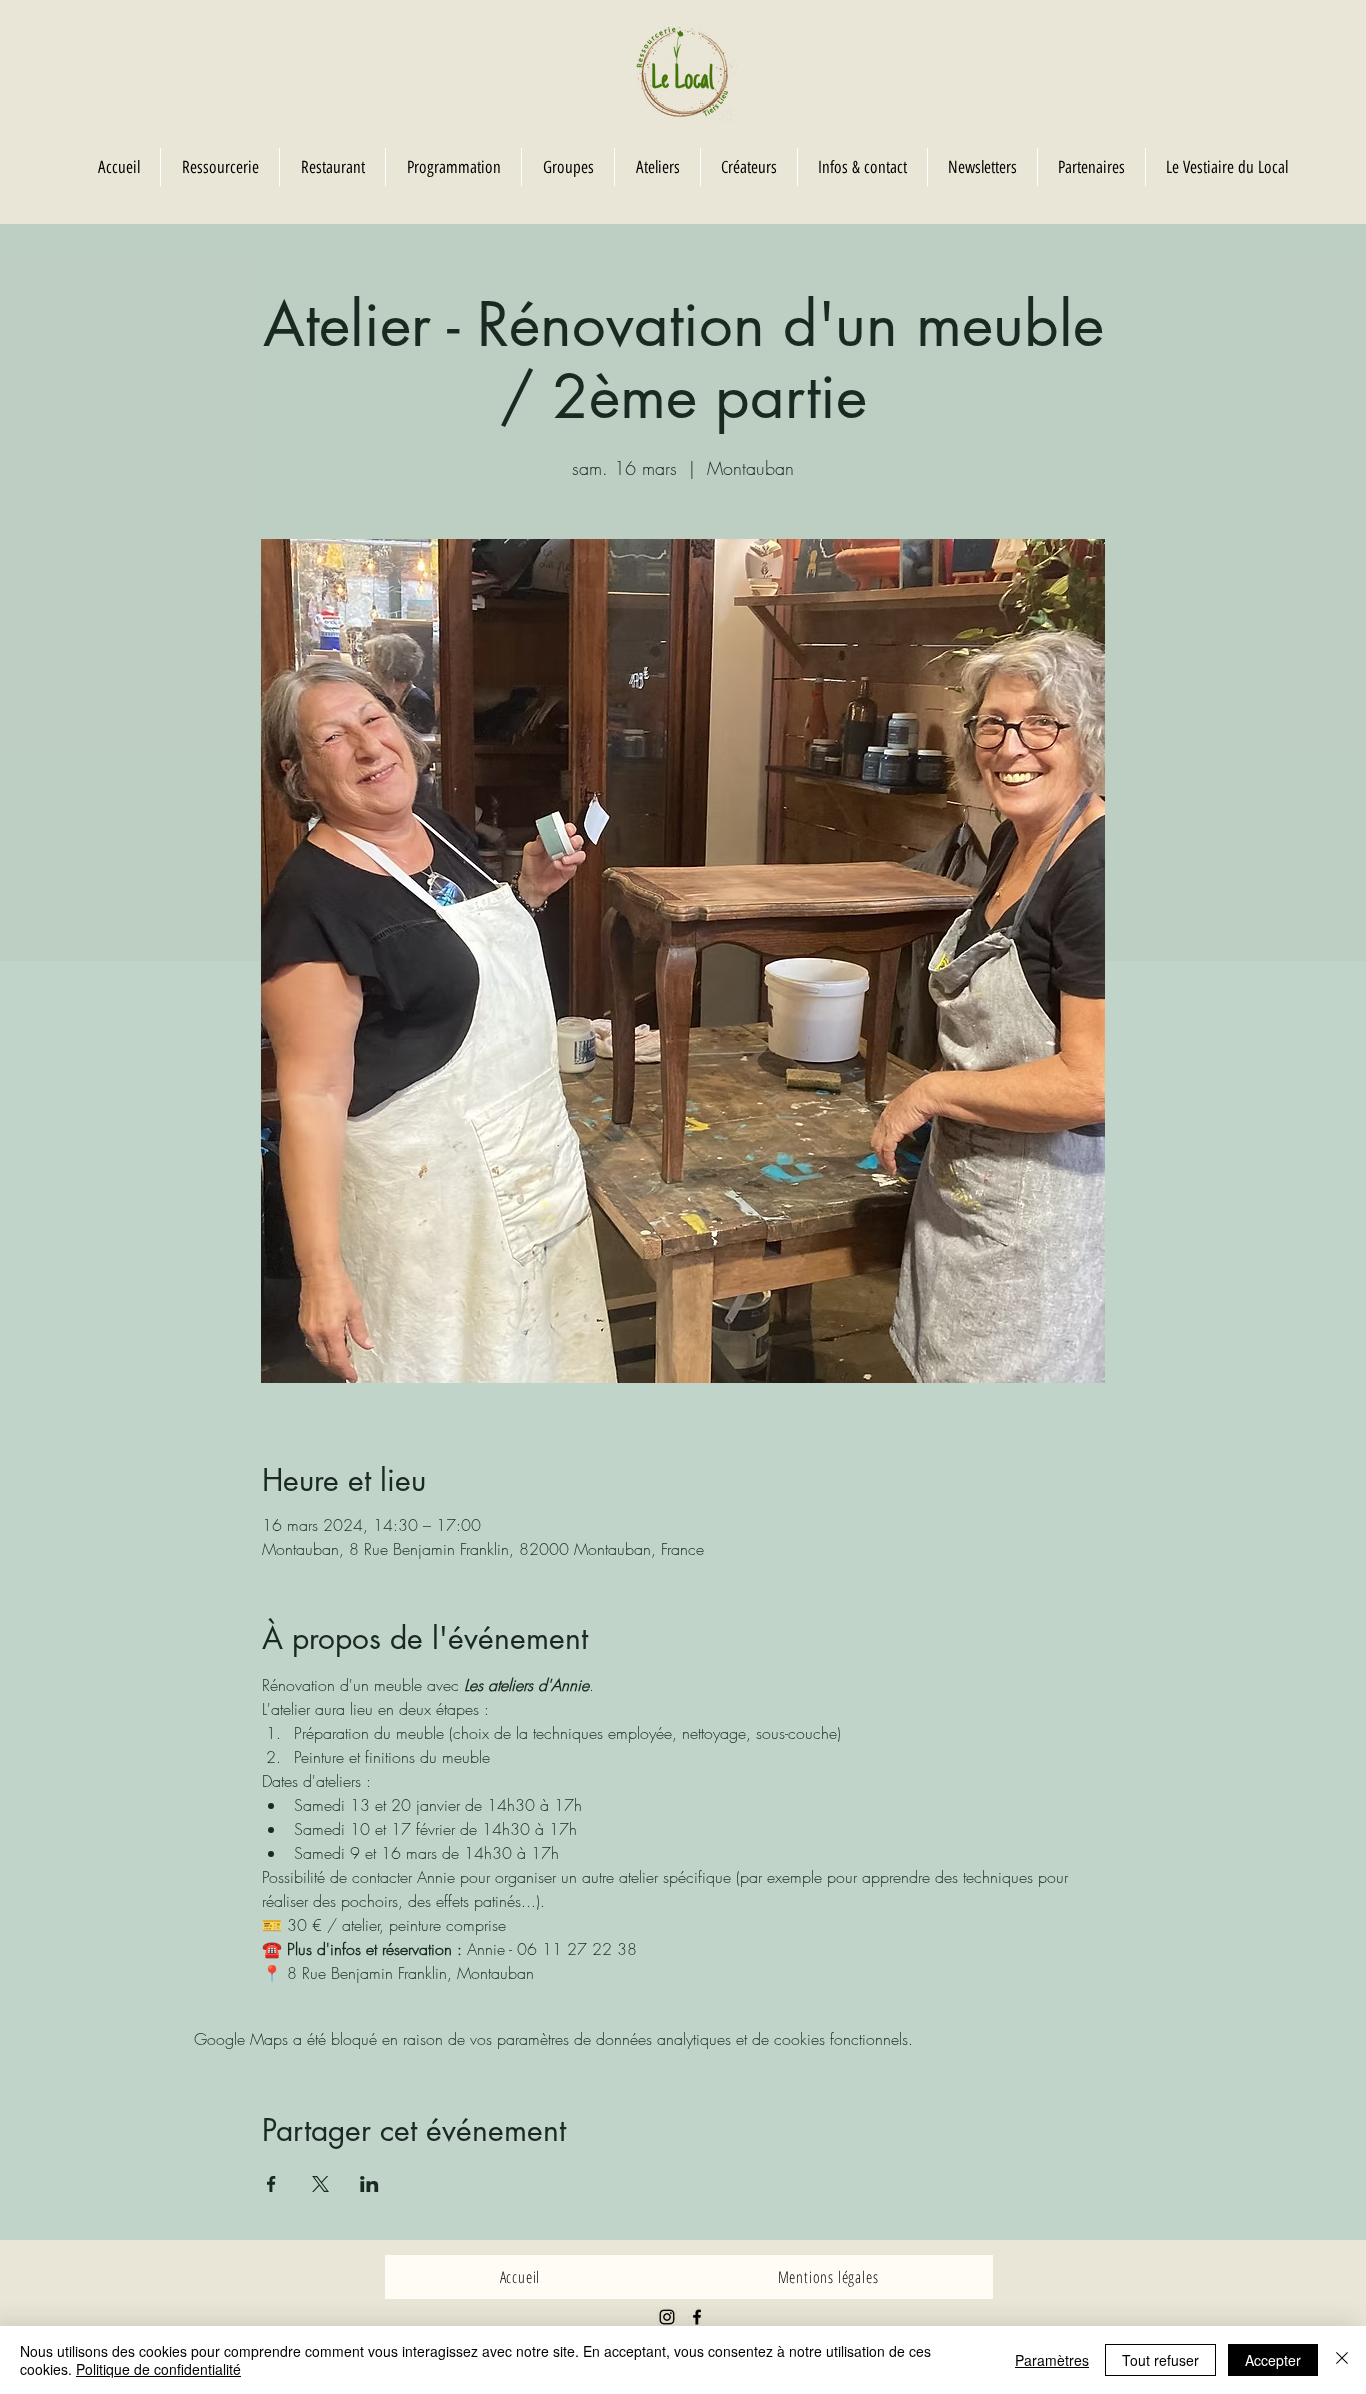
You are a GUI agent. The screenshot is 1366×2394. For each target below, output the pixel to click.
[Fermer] (1342, 2360)
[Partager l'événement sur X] (320, 2184)
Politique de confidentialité (158, 2369)
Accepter (1273, 2360)
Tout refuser (1160, 2360)
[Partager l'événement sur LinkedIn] (369, 2184)
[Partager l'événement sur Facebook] (271, 2184)
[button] (567, 167)
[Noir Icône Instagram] (667, 2317)
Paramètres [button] (1052, 2360)
